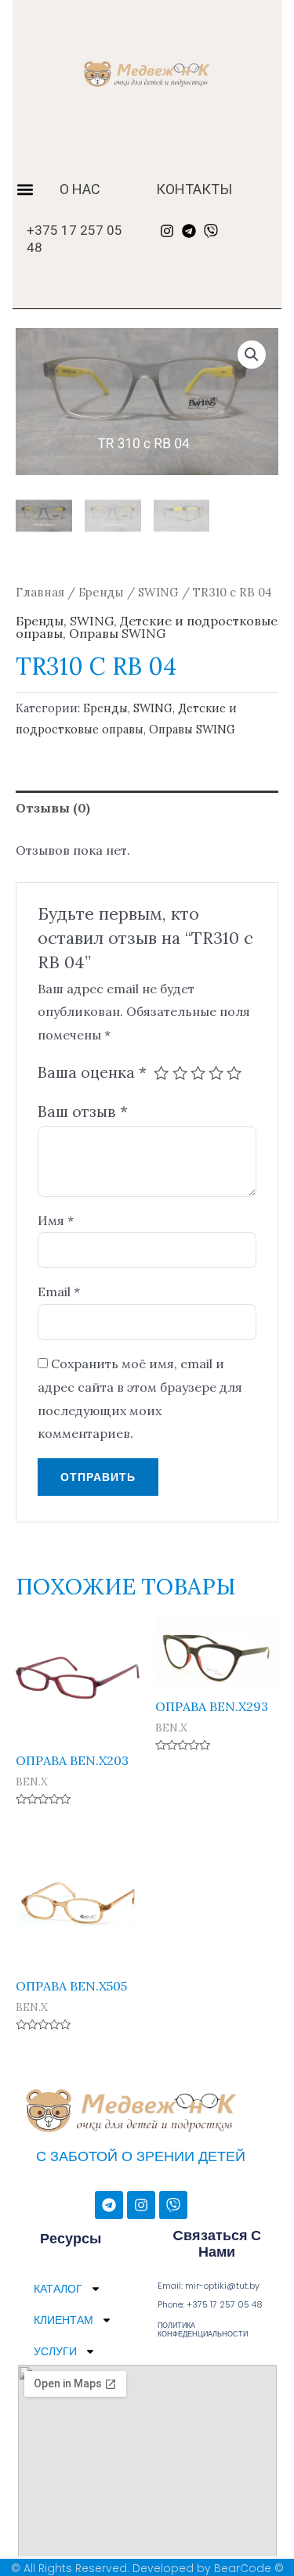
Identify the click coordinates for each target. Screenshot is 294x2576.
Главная (40, 592)
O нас (80, 189)
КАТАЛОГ (58, 2289)
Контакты (194, 189)
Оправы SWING (117, 633)
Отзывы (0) (53, 808)
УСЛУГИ (55, 2351)
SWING (158, 592)
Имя (56, 1220)
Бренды (101, 592)
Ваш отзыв (83, 1111)
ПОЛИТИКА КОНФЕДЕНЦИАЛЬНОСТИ (203, 2330)
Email (59, 1292)
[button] (25, 189)
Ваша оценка (92, 1072)
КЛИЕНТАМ (64, 2320)
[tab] (147, 809)
